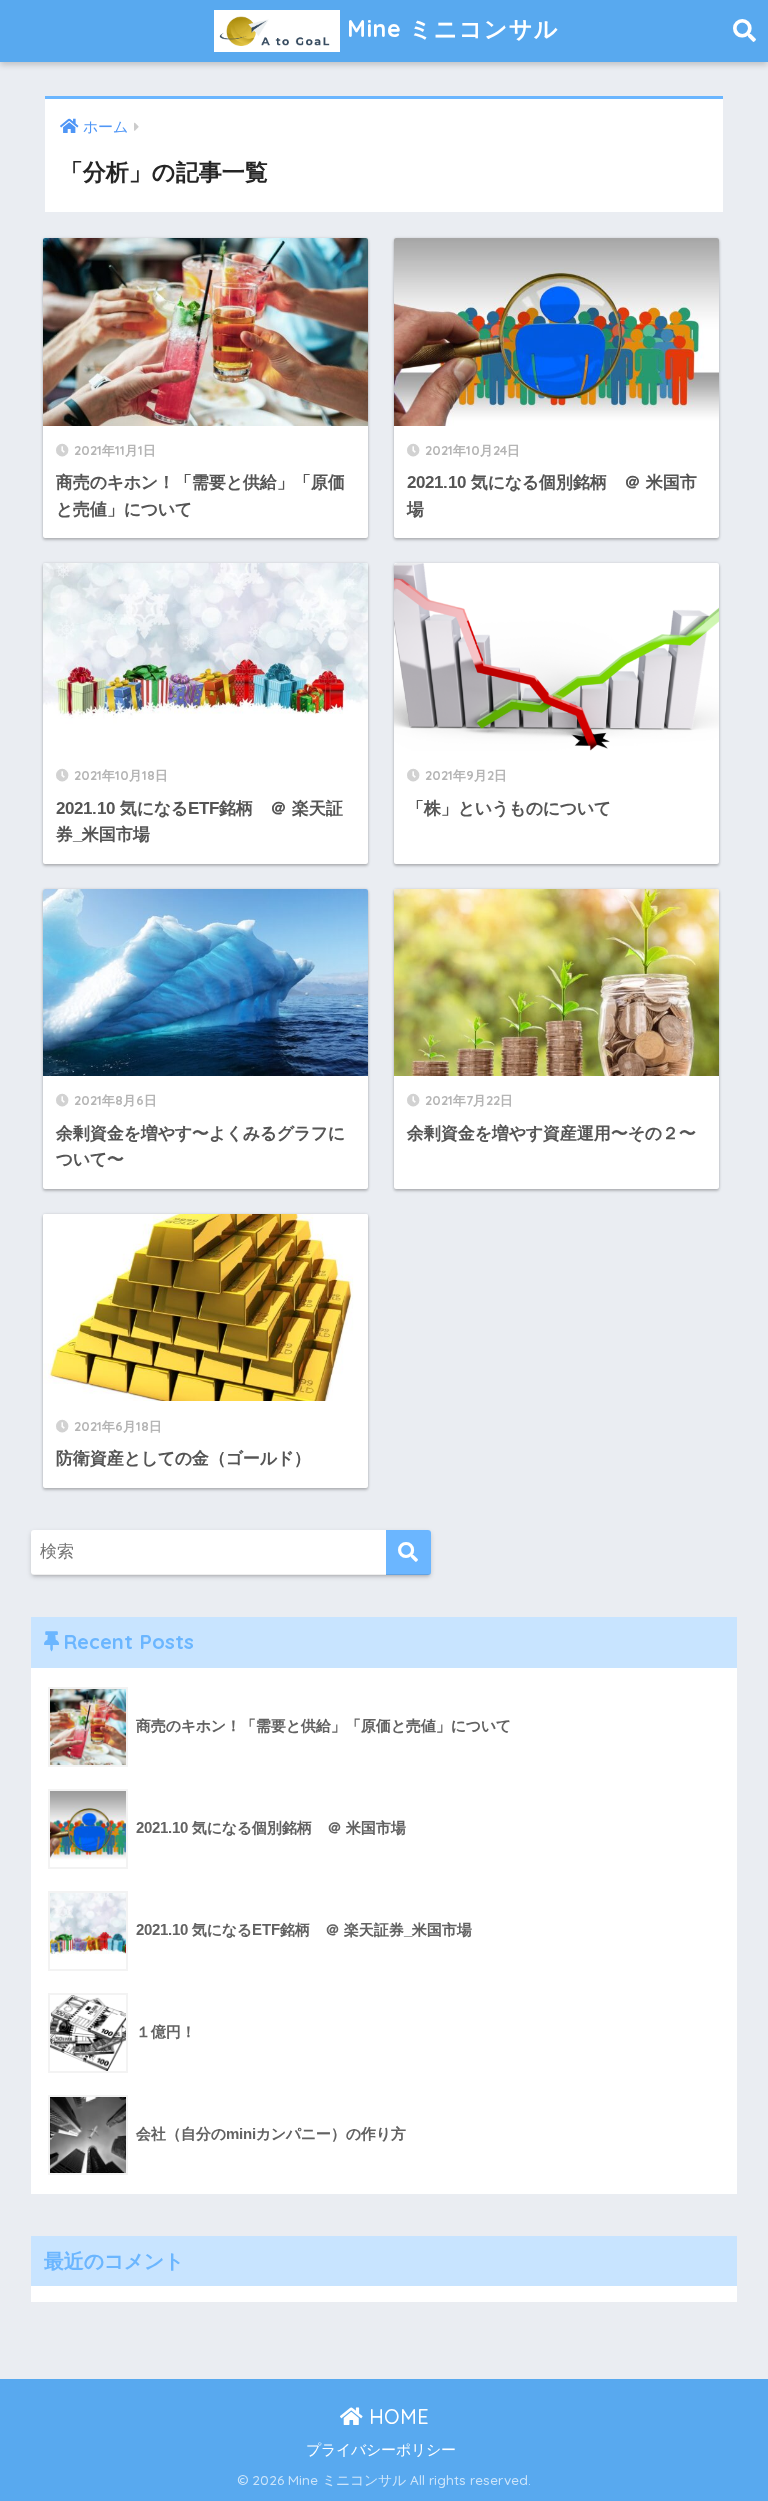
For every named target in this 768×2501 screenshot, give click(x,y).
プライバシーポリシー (381, 2450)
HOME (396, 2416)
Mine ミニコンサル (449, 28)
